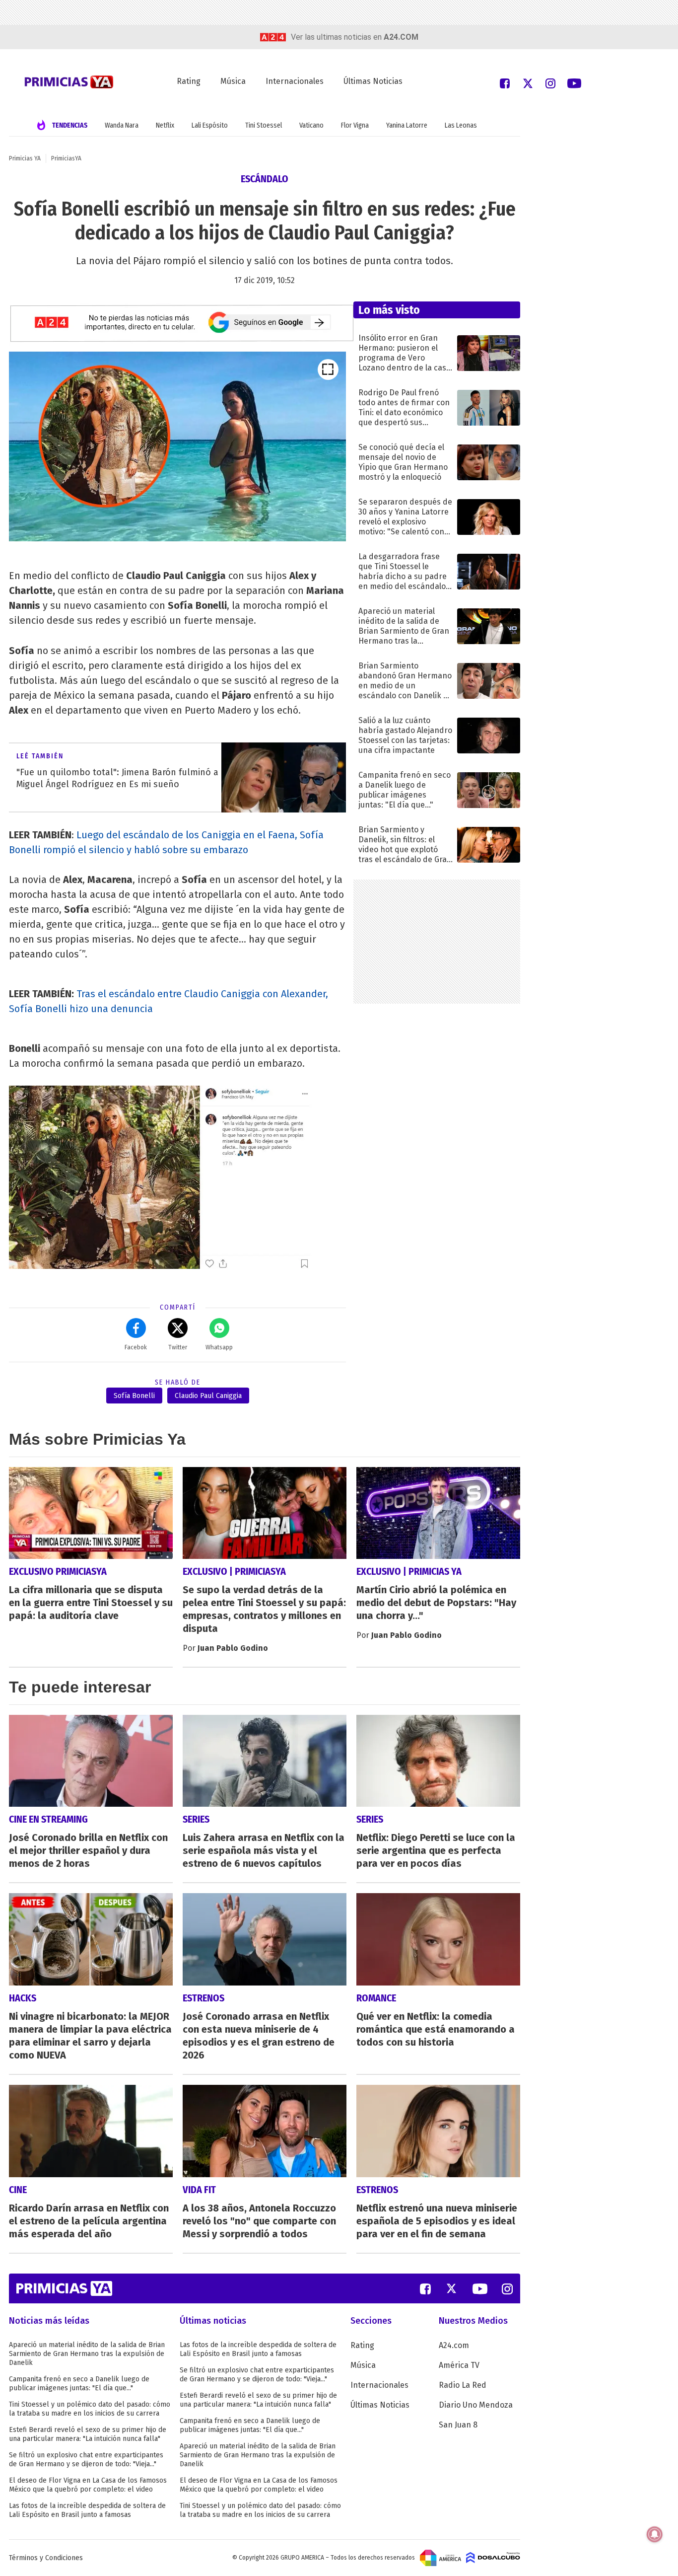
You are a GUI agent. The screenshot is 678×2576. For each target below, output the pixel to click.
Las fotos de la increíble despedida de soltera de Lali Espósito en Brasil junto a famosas (87, 2510)
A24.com (454, 2345)
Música (233, 81)
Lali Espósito (210, 125)
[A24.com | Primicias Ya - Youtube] (574, 83)
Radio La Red (463, 2385)
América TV (459, 2365)
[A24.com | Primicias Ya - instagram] (550, 83)
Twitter (178, 1347)
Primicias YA (25, 158)
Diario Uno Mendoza (476, 2405)
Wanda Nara (122, 125)
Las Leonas (461, 125)
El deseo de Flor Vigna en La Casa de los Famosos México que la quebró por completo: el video (88, 2485)
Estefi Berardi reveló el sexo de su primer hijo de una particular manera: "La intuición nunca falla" (88, 2434)
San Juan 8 (458, 2425)
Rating (189, 81)
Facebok (136, 1347)
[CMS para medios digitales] (493, 2558)
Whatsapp (219, 1347)
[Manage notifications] (655, 2534)
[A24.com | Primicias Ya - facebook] (505, 83)
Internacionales (295, 81)
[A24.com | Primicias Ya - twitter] (528, 83)
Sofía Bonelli (134, 1396)
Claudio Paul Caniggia (208, 1396)
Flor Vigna (355, 125)
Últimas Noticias (373, 81)
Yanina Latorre (407, 125)
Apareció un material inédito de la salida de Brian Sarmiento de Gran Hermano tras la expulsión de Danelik (87, 2354)
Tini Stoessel (264, 125)
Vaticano (311, 125)
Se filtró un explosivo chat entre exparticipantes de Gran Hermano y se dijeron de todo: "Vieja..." (86, 2460)
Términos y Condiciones (46, 2558)
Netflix (165, 125)
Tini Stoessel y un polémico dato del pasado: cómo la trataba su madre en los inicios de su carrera (90, 2409)
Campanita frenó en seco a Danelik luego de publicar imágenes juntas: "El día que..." (79, 2384)
